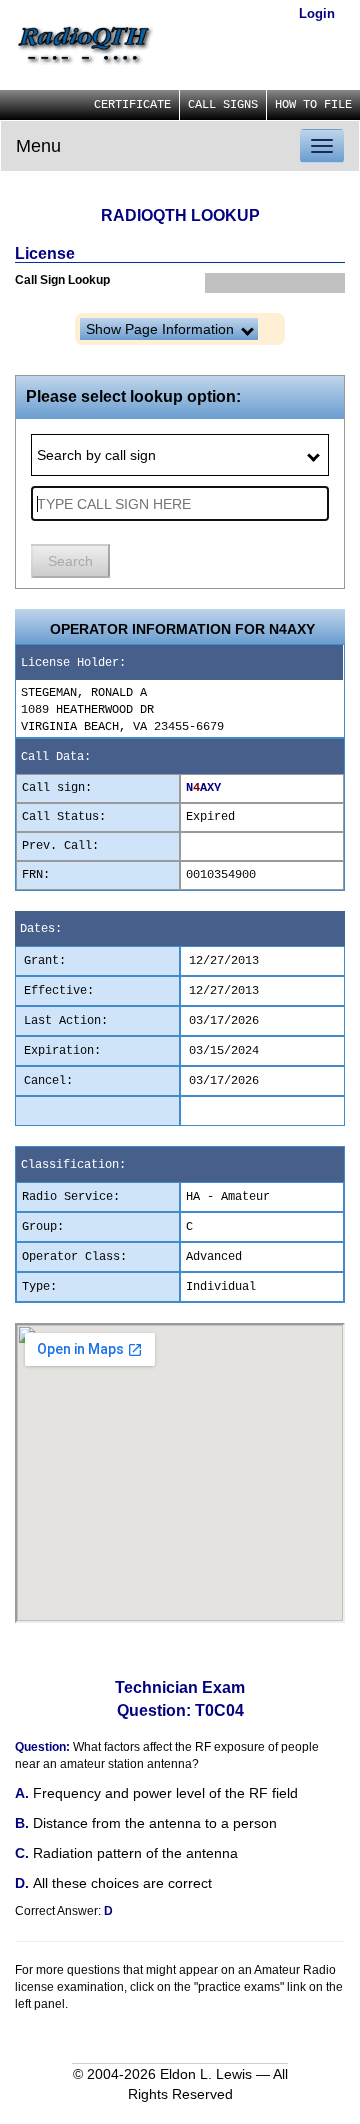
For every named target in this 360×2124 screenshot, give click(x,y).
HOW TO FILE (313, 105)
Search (70, 561)
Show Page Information (162, 329)
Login (317, 13)
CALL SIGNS (223, 105)
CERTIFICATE (132, 105)
